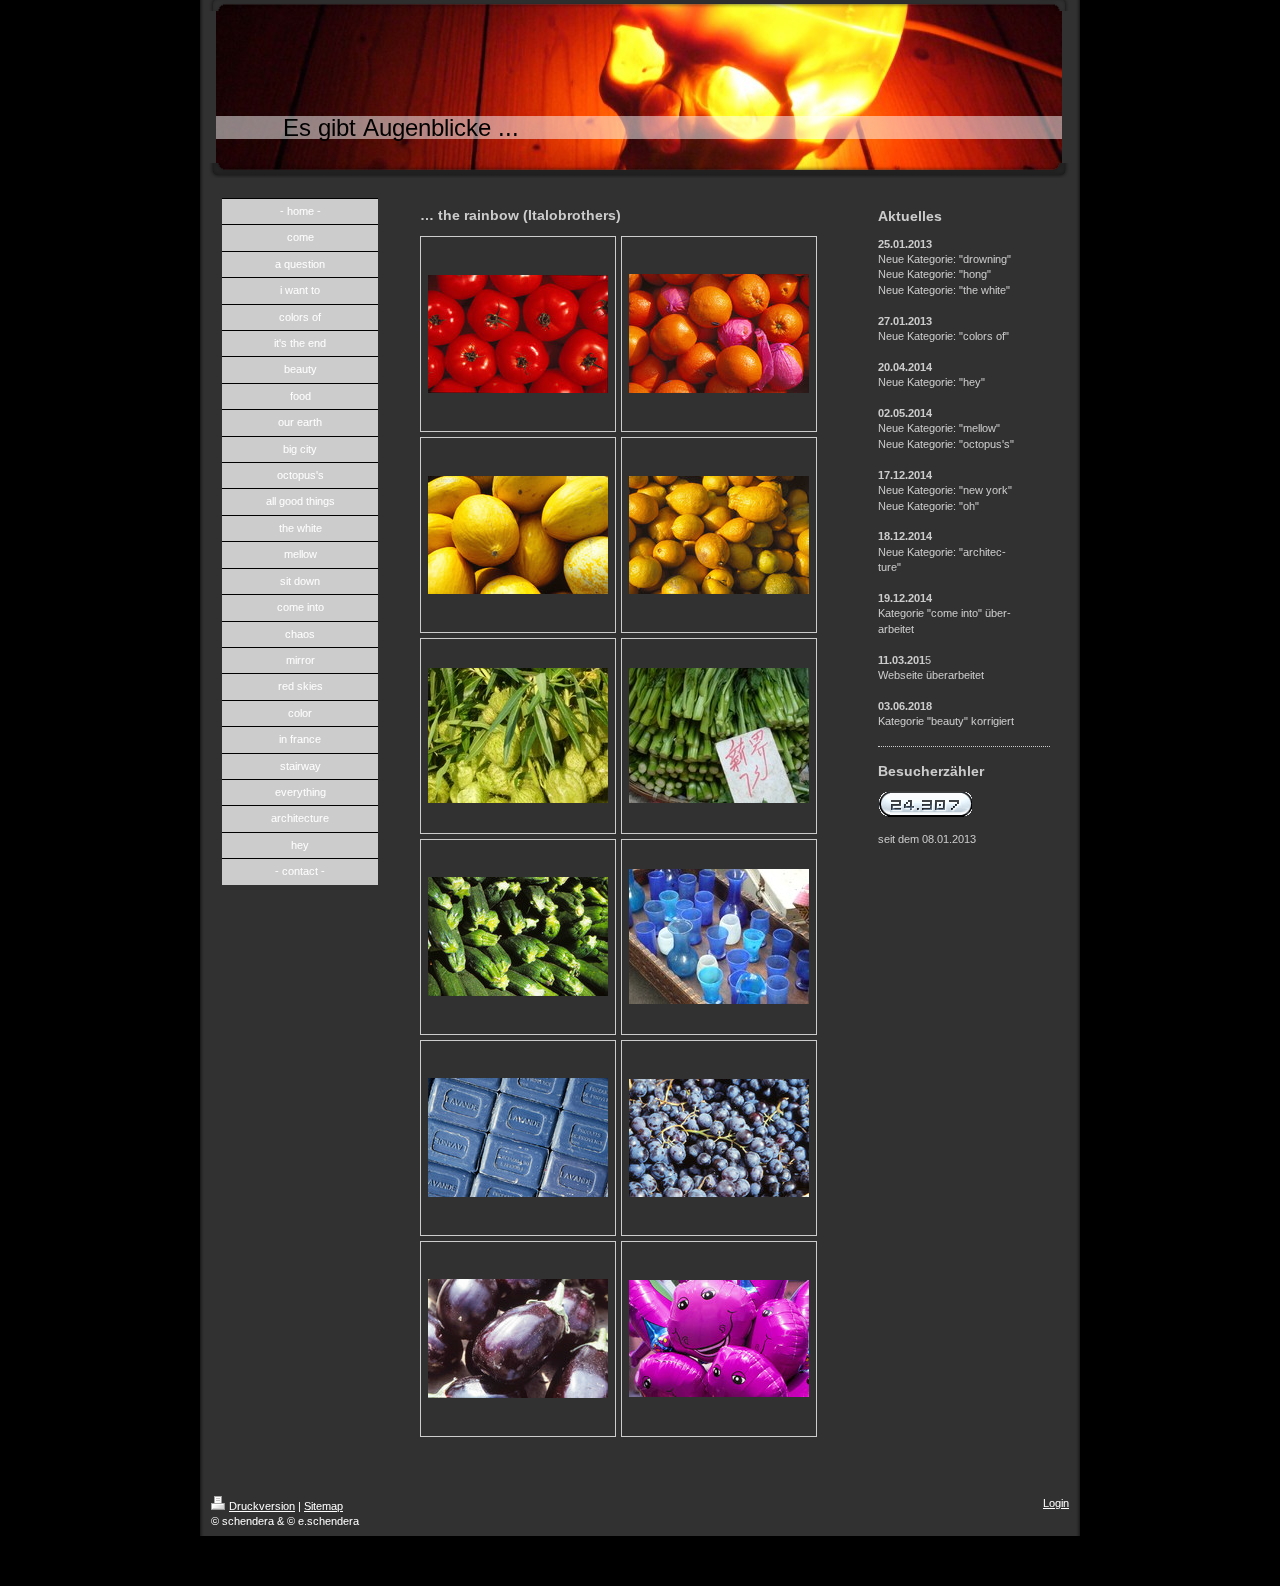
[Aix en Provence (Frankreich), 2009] (719, 936)
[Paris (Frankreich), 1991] (518, 334)
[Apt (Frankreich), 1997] (518, 1137)
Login (1056, 1503)
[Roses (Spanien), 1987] (719, 333)
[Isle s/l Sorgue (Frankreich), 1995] (518, 535)
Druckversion (262, 1506)
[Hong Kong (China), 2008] (518, 735)
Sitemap (323, 1506)
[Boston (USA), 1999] (719, 1338)
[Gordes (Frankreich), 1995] (518, 936)
